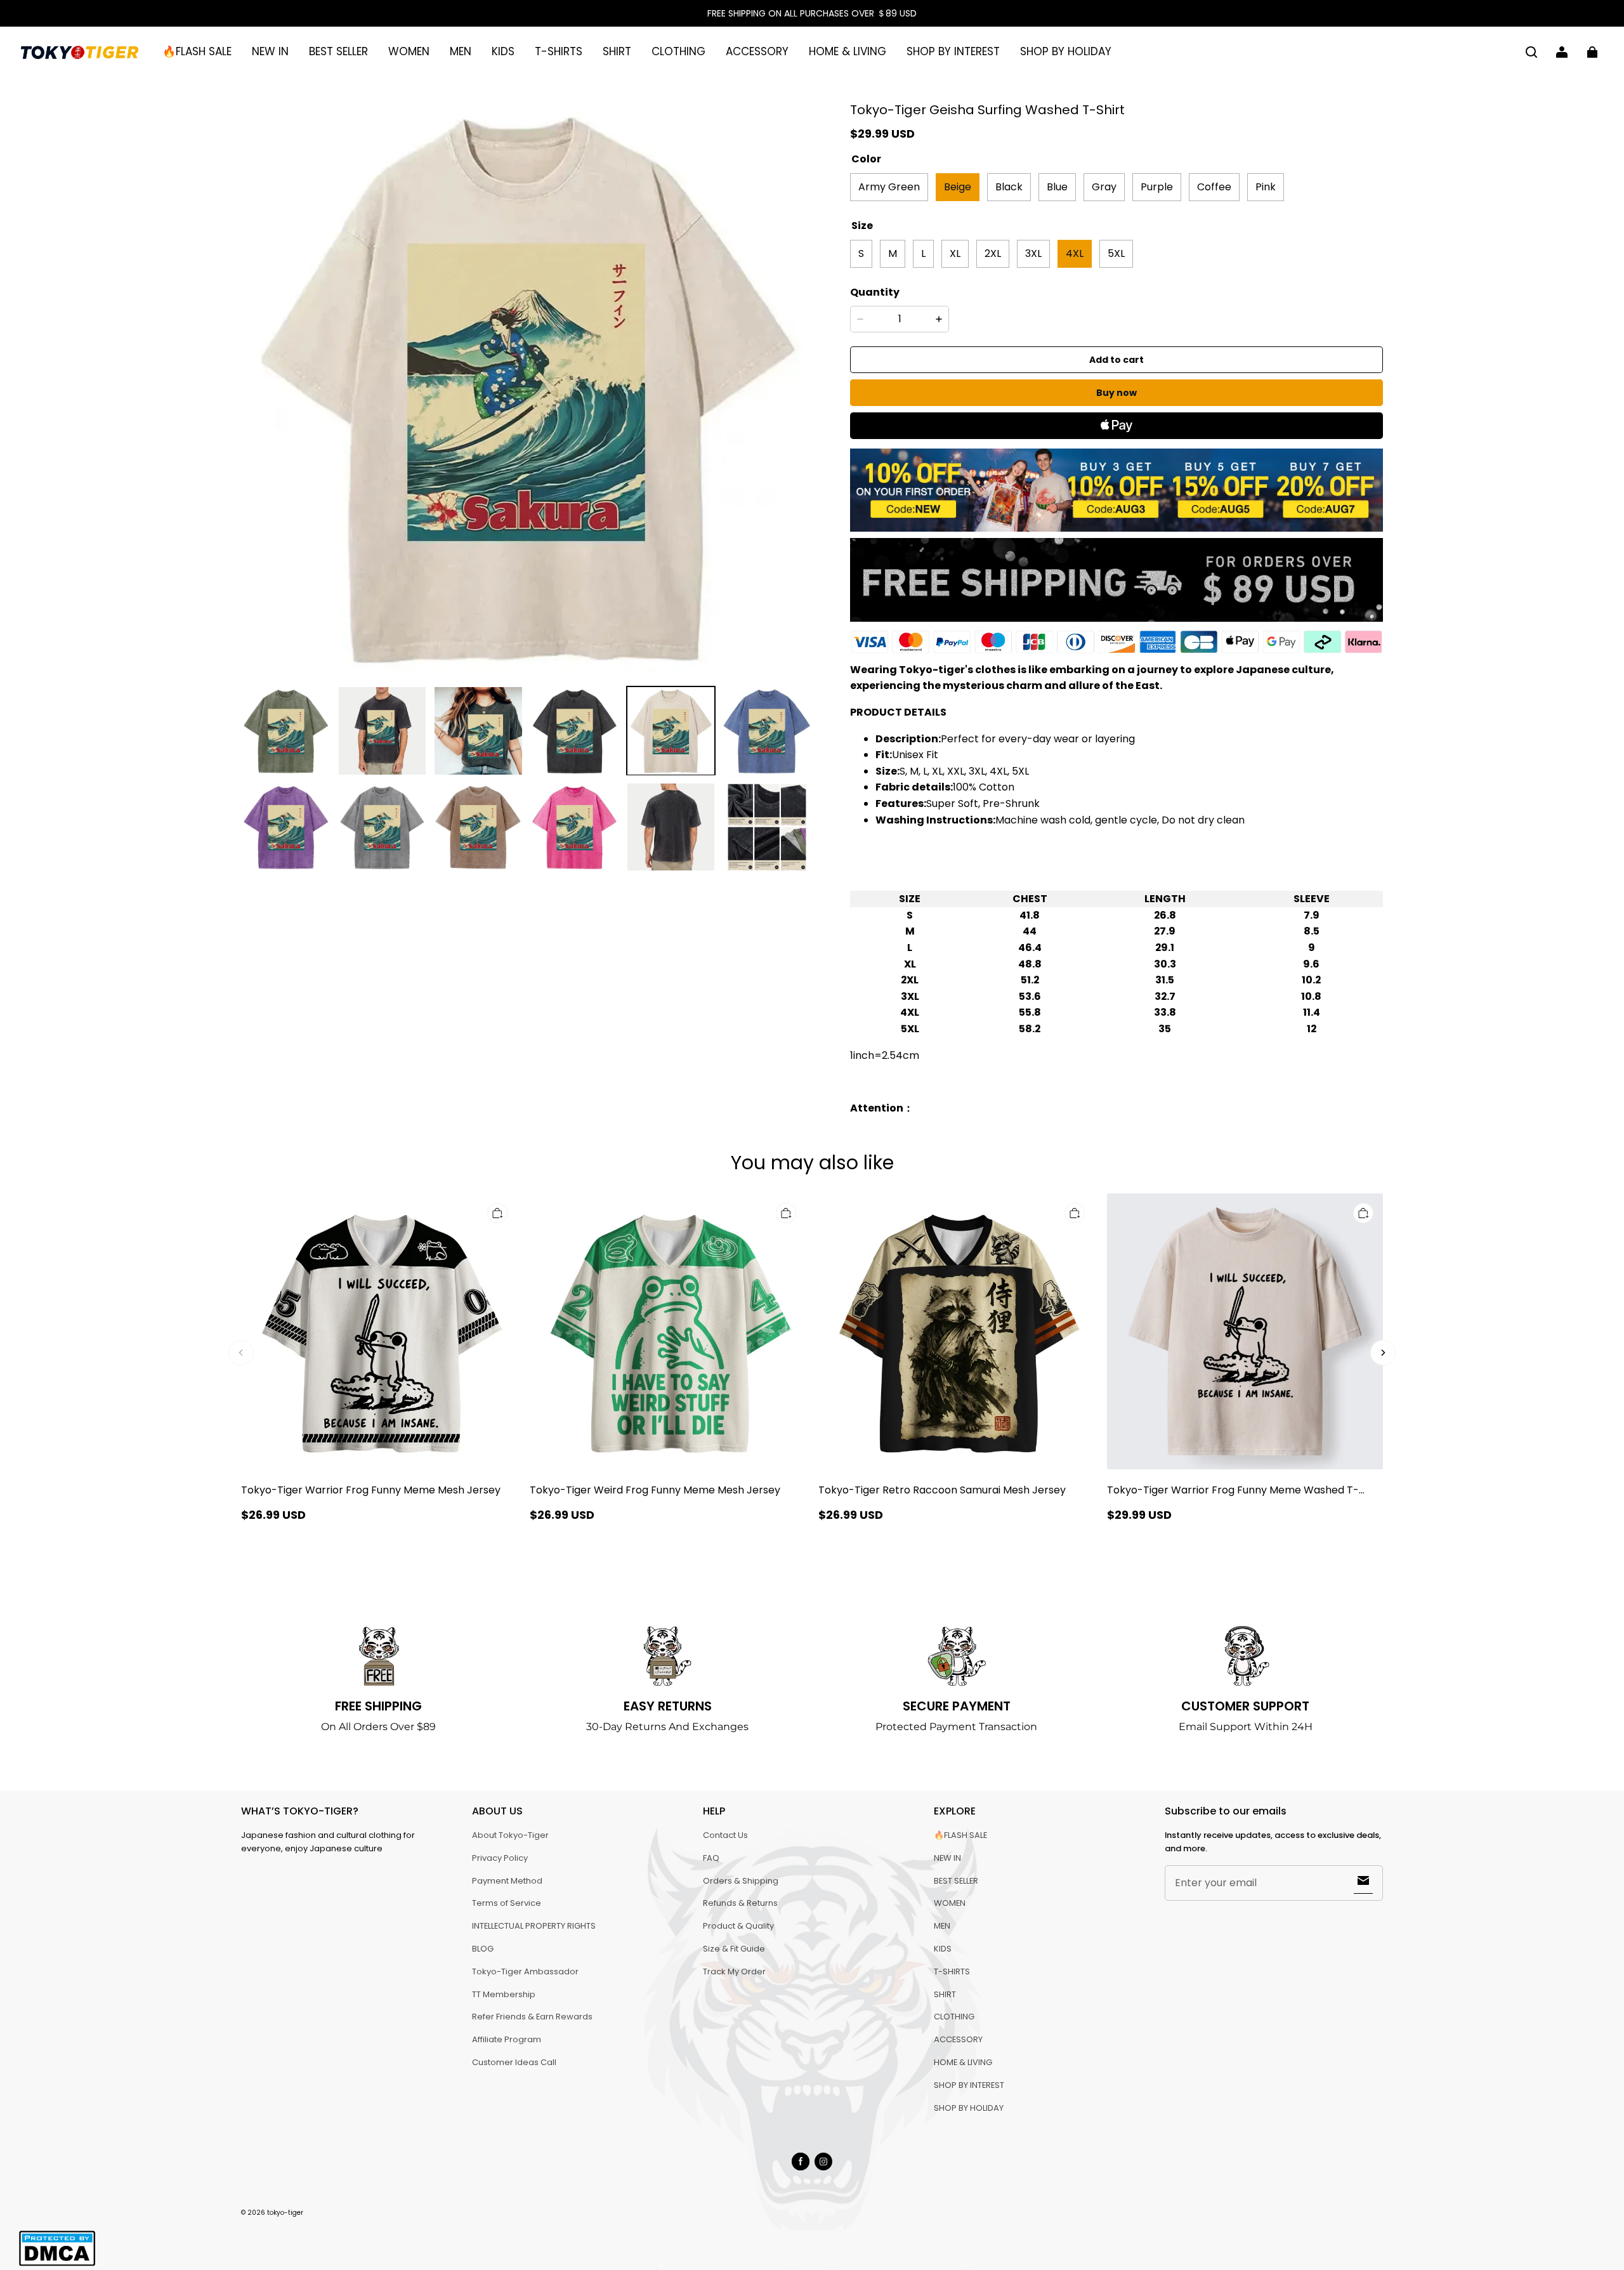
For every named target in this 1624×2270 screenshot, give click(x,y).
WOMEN (409, 51)
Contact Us (725, 1835)
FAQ (711, 1858)
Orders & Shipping (741, 1881)
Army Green (889, 187)
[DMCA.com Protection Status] (57, 2264)
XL (955, 253)
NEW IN (270, 51)
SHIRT (617, 51)
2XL (993, 253)
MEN (461, 51)
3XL (1033, 253)
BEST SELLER (338, 51)
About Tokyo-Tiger (510, 1835)
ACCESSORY (757, 51)
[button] (1531, 52)
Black (1009, 187)
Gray (1104, 187)
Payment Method (507, 1881)
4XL (1075, 253)
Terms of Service (507, 1903)
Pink (1266, 187)
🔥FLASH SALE (197, 51)
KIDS (503, 51)
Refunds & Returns (740, 1903)
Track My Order (734, 1971)
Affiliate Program (507, 2039)
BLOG (483, 1949)
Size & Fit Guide (734, 1949)
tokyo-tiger (285, 2213)
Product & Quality (738, 1926)
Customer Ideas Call (514, 2062)
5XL (1116, 253)
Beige (958, 187)
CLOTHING (678, 51)
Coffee (1214, 187)
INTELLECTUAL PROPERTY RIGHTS (534, 1926)
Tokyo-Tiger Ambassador (525, 1971)
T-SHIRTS (559, 51)
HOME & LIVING (848, 51)
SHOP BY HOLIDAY (1066, 51)
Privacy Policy (500, 1858)
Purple (1157, 187)
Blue (1057, 187)
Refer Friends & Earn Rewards (532, 2017)
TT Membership (504, 1994)
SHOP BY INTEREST (953, 51)
